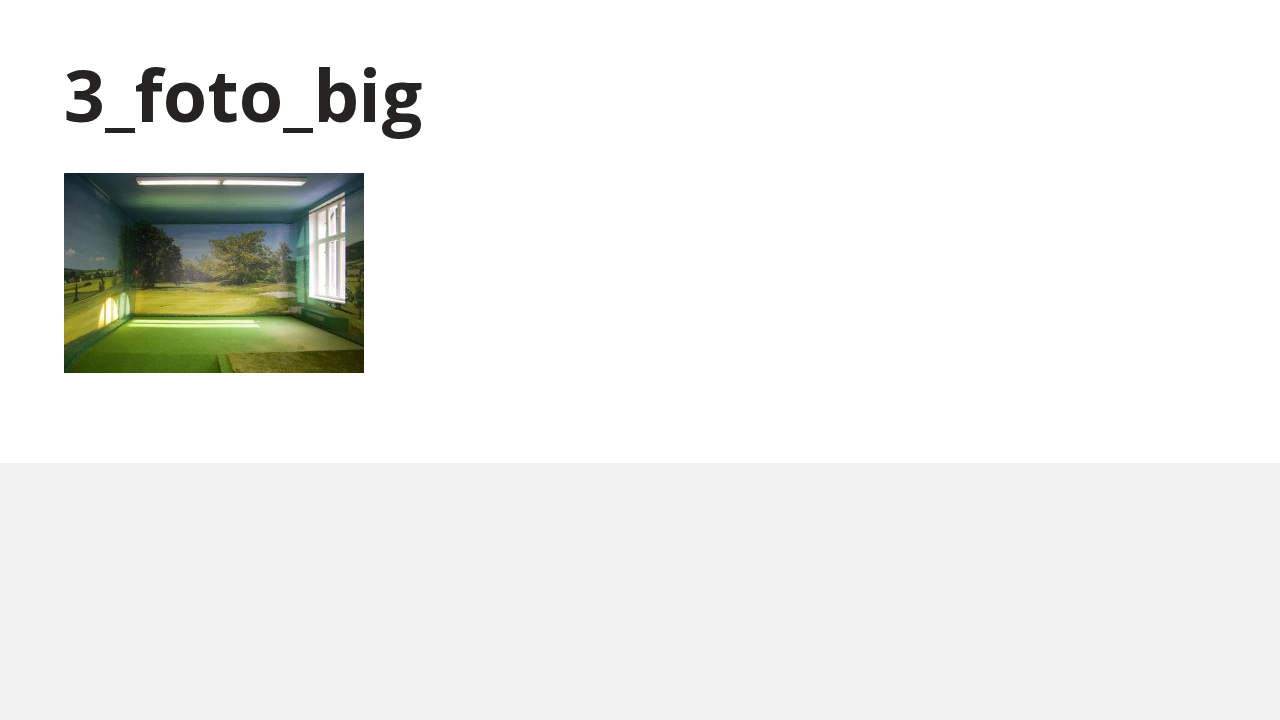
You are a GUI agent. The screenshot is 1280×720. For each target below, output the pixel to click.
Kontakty (1166, 39)
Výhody (967, 39)
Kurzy (671, 39)
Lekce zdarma (863, 39)
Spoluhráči (1061, 39)
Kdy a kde (752, 39)
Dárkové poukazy (559, 39)
